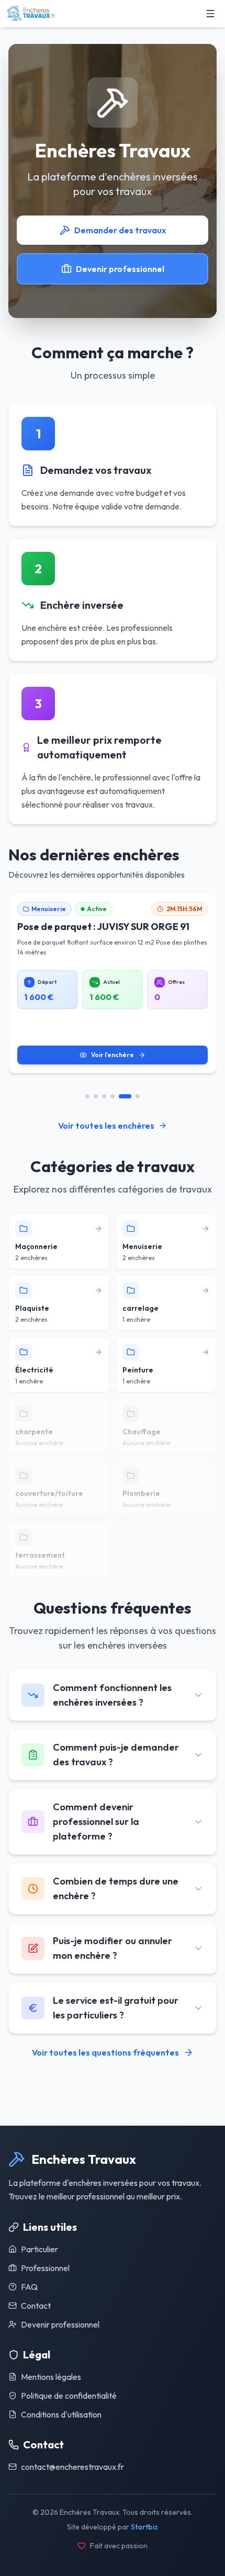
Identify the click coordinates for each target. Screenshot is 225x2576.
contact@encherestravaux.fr (72, 2467)
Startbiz (144, 2527)
